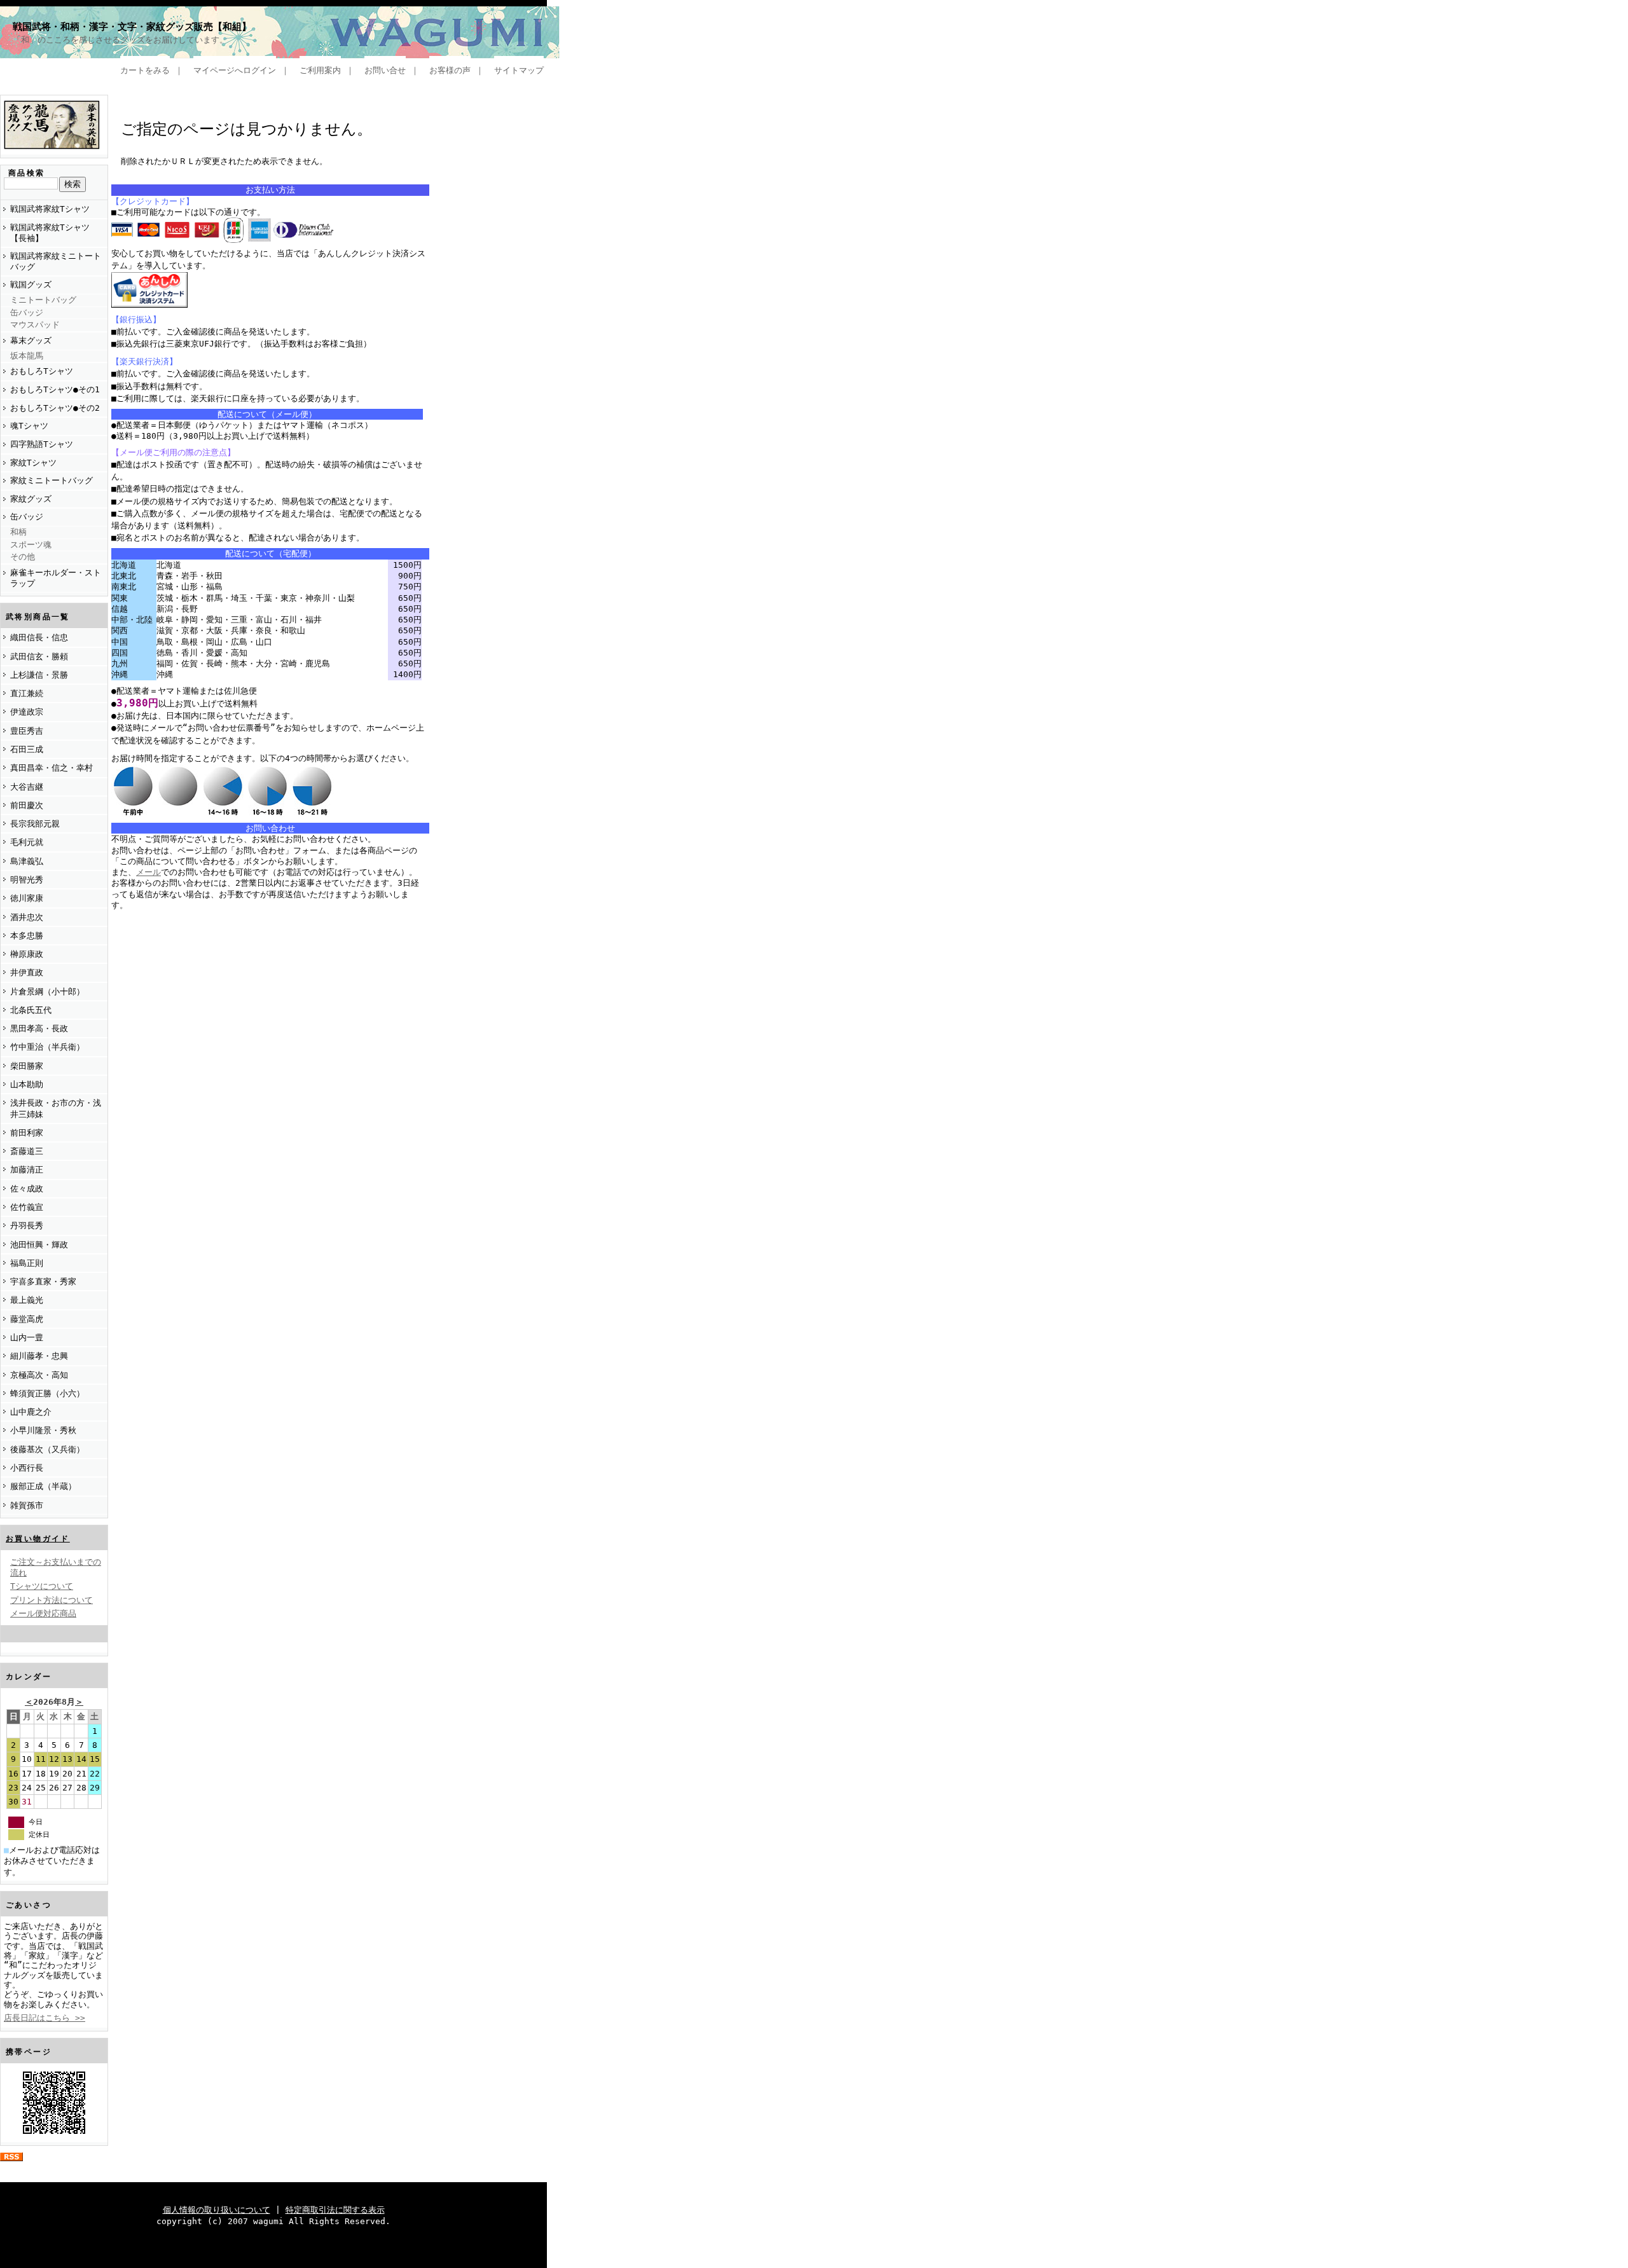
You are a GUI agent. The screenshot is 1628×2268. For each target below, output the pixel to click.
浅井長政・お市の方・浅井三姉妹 (56, 1108)
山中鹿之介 (31, 1412)
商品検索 (27, 173)
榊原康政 (27, 954)
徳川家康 (27, 898)
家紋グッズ (31, 499)
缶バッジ (27, 313)
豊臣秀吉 (27, 731)
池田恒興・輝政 (39, 1245)
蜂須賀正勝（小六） (47, 1393)
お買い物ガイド (38, 1539)
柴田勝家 (27, 1066)
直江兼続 (27, 693)
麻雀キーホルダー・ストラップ (56, 578)
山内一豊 (27, 1337)
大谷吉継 (27, 787)
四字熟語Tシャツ (42, 444)
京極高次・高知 (39, 1375)
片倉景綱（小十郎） (47, 992)
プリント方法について (52, 1600)
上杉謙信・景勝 (39, 675)
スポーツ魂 (31, 545)
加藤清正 (27, 1170)
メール (148, 872)
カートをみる (145, 70)
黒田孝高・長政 (39, 1028)
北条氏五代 (31, 1010)
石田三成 (27, 749)
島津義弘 (27, 861)
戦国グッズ (31, 285)
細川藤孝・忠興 (39, 1356)
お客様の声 (450, 70)
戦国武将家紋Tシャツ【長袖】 (50, 233)
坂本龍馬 (27, 356)
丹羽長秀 (27, 1226)
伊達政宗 (27, 712)
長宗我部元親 (35, 824)
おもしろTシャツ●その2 (55, 408)
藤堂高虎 (27, 1319)
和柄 (18, 532)
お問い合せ (385, 70)
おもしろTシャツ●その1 (55, 389)
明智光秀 (27, 880)
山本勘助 (27, 1084)
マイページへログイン (235, 70)
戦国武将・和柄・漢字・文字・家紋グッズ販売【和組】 (132, 27)
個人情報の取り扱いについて (217, 2210)
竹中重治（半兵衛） (47, 1047)
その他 (23, 557)
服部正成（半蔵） (43, 1486)
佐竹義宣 (27, 1207)
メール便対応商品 (43, 1613)
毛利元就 (27, 842)
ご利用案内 (320, 70)
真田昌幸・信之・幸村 (52, 768)
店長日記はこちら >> (45, 2018)
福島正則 (27, 1263)
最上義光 (27, 1300)
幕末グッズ (31, 340)
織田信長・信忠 (39, 637)
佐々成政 (27, 1189)
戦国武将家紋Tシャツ (50, 209)
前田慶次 (27, 805)
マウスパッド (35, 325)
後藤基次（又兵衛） (47, 1449)
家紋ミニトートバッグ (52, 480)
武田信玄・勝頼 (39, 656)
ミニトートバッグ (43, 300)
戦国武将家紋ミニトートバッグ (56, 261)
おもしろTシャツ (42, 371)
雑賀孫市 (27, 1505)
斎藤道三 (27, 1151)
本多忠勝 (27, 936)
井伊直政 (27, 972)
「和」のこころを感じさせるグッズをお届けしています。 (120, 40)
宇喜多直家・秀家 (43, 1282)
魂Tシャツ (29, 426)
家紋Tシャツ (33, 463)
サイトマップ (519, 70)
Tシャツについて (42, 1586)
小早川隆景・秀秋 (43, 1430)
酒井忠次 (27, 917)
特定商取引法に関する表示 (335, 2210)
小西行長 (27, 1468)
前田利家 (27, 1133)
